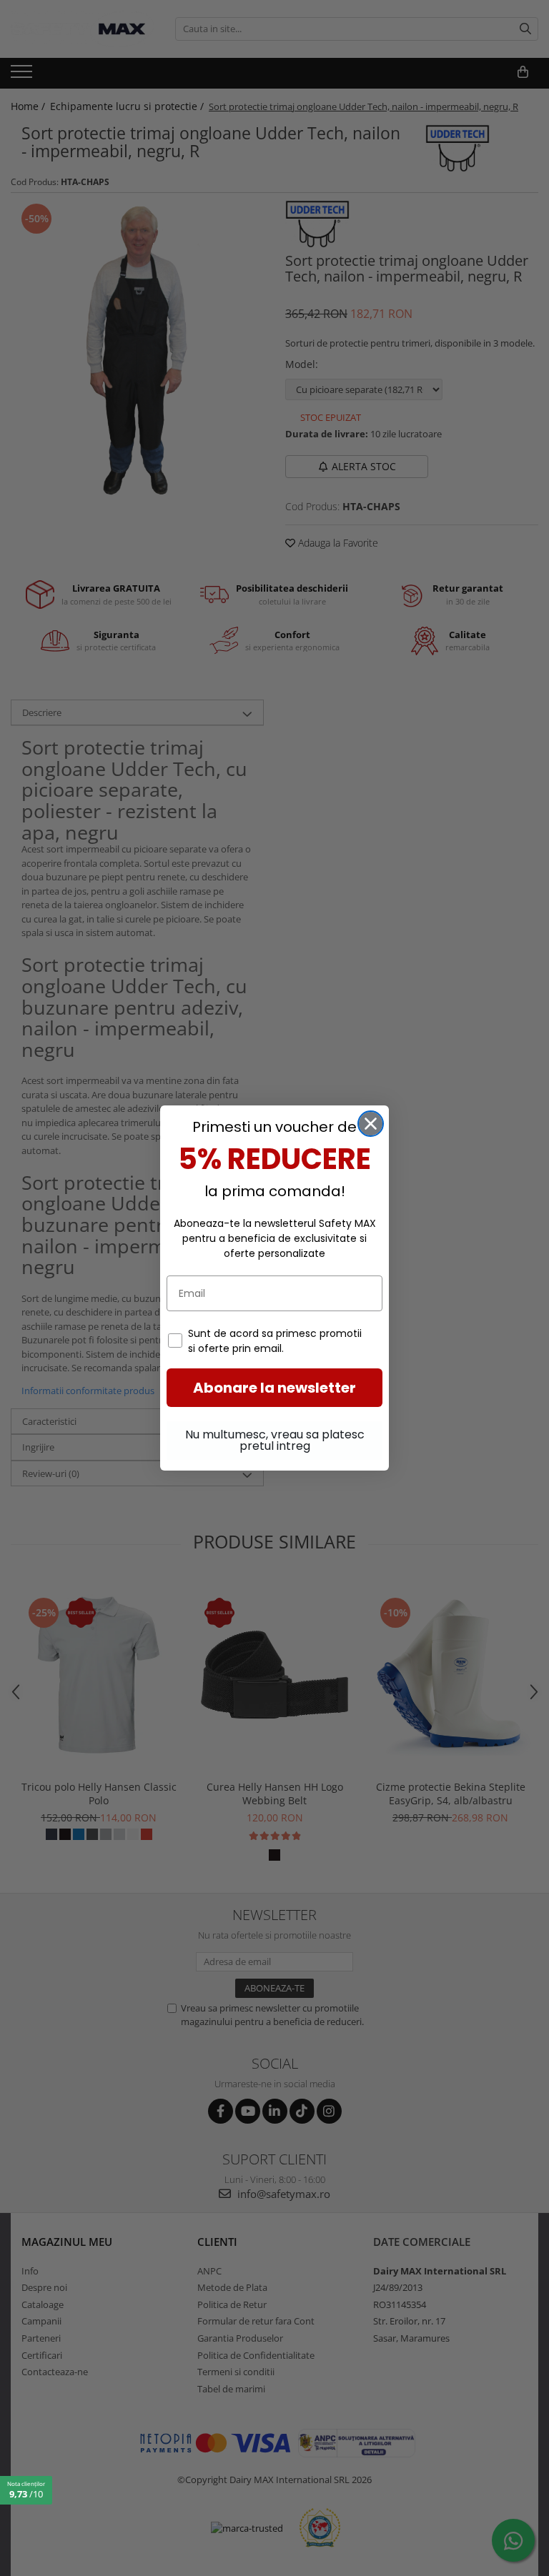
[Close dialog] (371, 1124)
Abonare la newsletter (274, 1388)
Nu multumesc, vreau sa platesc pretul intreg (275, 1440)
